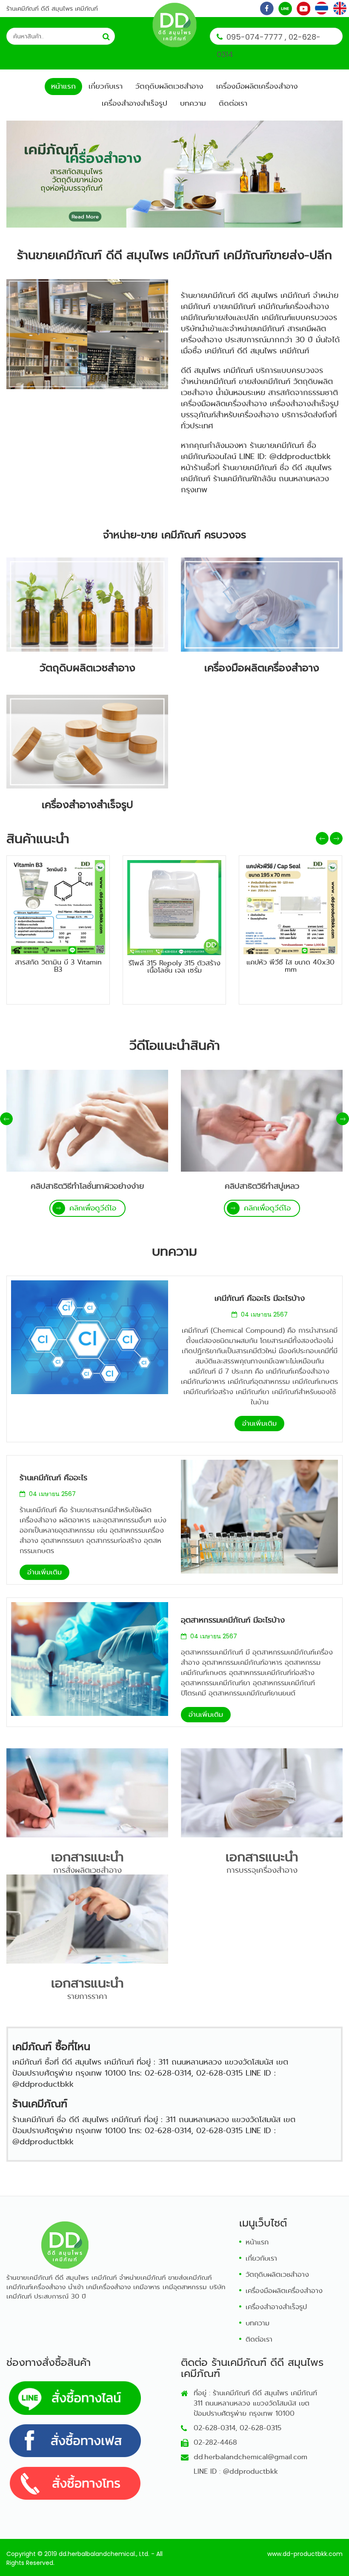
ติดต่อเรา (233, 103)
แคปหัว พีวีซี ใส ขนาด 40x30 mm (290, 966)
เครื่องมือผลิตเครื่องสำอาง (257, 86)
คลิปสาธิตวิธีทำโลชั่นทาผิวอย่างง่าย (87, 1186)
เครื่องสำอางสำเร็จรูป (134, 103)
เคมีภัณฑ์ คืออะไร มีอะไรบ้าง (260, 1298)
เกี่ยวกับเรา (106, 86)
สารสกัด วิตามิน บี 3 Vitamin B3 (58, 966)
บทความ (193, 103)
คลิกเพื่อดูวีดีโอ (93, 1208)
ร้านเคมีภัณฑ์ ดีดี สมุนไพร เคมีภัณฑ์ (52, 9)
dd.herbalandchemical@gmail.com (250, 2457)
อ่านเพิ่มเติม (259, 1423)
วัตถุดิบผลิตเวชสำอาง (169, 86)
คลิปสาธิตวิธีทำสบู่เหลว (262, 1186)
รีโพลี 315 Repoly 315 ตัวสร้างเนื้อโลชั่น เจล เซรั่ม (174, 967)
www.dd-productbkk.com (305, 2554)
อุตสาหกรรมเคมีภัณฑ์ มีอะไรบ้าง (233, 1620)
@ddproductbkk (250, 2471)
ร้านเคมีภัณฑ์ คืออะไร (53, 1478)
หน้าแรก (63, 86)
